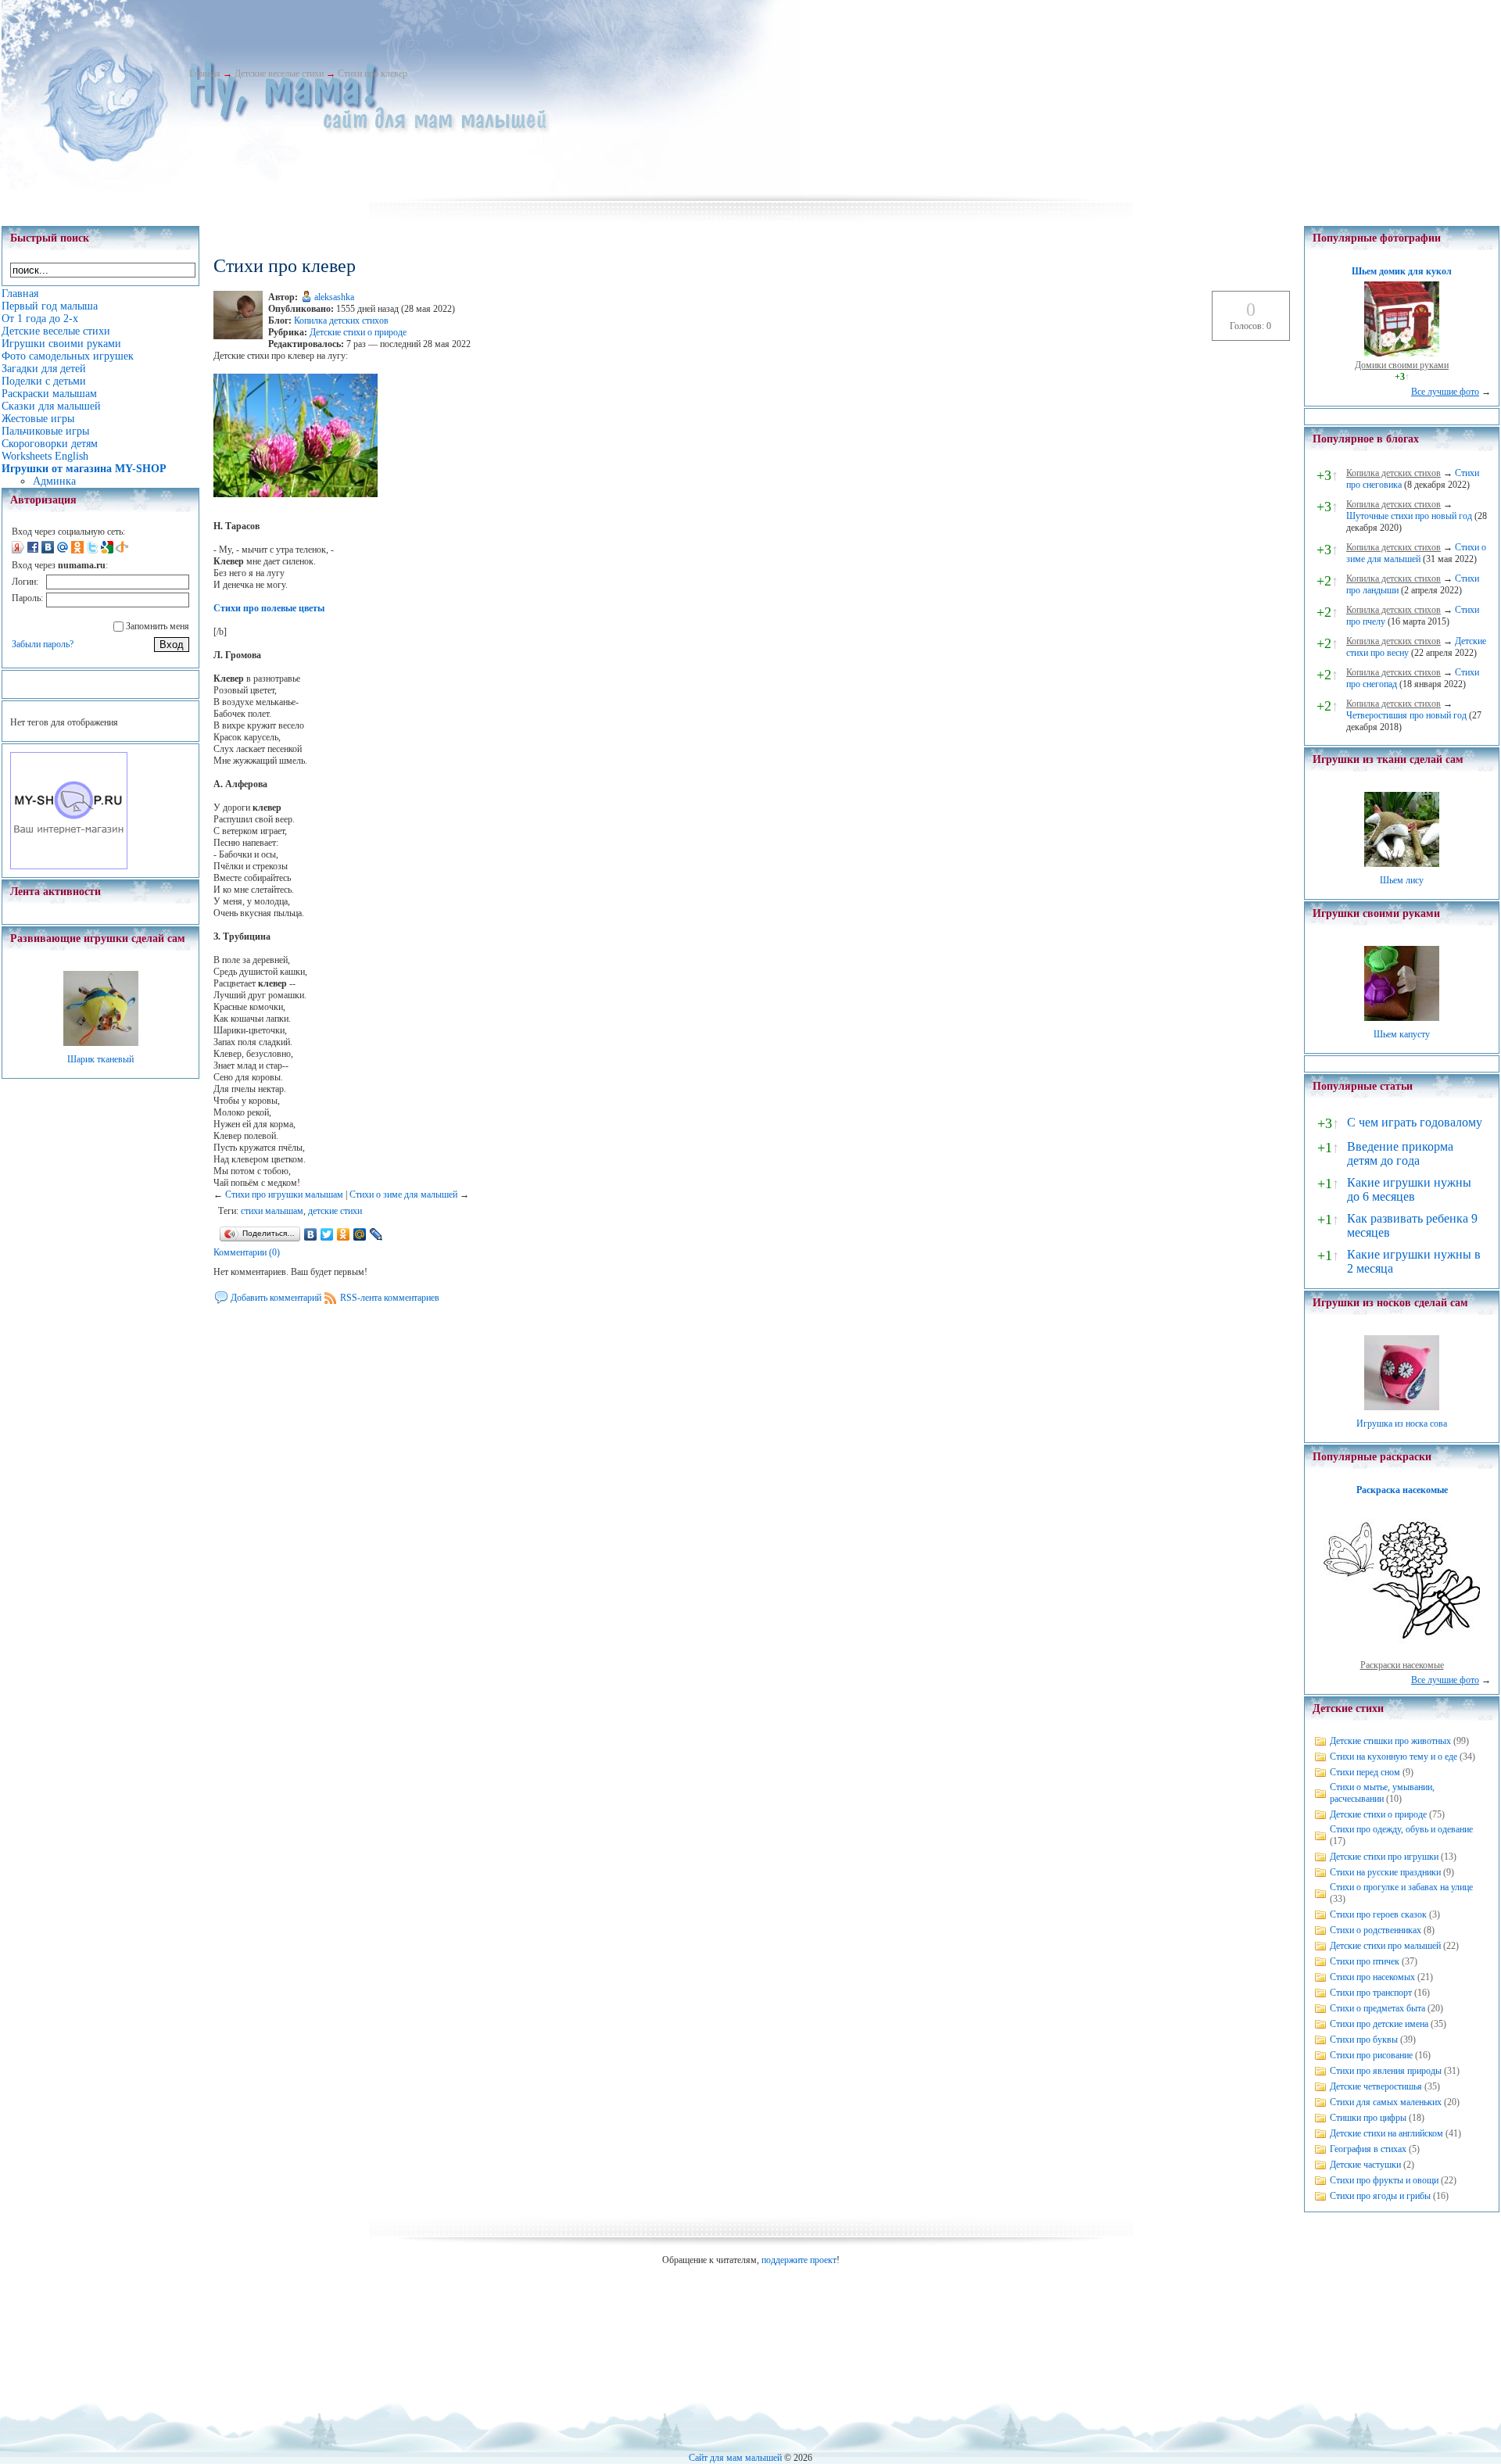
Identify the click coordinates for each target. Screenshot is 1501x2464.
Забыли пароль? (43, 644)
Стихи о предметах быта (1377, 2008)
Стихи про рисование (1371, 2055)
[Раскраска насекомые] (1402, 1653)
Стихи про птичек (1365, 1961)
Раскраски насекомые (1402, 1665)
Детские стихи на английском (1386, 2133)
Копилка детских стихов (341, 321)
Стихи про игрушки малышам (284, 1194)
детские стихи (335, 1211)
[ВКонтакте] (311, 1234)
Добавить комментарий (276, 1298)
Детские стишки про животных (1390, 1741)
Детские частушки (1365, 2165)
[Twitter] (327, 1234)
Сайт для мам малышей (735, 2458)
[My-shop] (69, 866)
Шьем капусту (1402, 1034)
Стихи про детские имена (1379, 2024)
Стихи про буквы (1364, 2040)
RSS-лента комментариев (390, 1298)
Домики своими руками (1402, 365)
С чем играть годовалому (1415, 1122)
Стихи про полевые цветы (269, 608)
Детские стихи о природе (358, 332)
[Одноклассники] (344, 1234)
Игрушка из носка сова (1402, 1424)
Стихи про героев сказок (1378, 1914)
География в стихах (1368, 2149)
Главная (205, 73)
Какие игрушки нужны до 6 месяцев (1409, 1189)
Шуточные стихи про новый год (1409, 516)
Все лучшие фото (1445, 392)
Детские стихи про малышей (1385, 1946)
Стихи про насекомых (1372, 1977)
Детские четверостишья (1376, 2086)
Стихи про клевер (373, 73)
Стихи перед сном (1365, 1772)
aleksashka (334, 297)
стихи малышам (272, 1211)
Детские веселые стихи (279, 73)
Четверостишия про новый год (1406, 715)
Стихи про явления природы (1386, 2071)
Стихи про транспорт (1371, 1993)
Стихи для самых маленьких (1386, 2102)
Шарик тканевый (100, 1059)
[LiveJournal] (376, 1234)
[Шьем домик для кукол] (1402, 353)
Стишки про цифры (1368, 2118)
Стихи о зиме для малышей (403, 1194)
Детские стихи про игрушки (1384, 1857)
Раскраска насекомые (1402, 1490)
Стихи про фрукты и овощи (1384, 2180)
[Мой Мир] (360, 1234)
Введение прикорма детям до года (1400, 1153)
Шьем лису (1402, 880)
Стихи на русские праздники (1385, 1872)
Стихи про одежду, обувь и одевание (1401, 1829)
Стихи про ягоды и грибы (1380, 2196)
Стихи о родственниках (1376, 1930)
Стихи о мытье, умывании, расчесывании (1382, 1793)
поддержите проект (799, 2260)
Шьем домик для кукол (1402, 271)
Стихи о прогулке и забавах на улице (1401, 1887)
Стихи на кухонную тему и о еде (1394, 1757)
